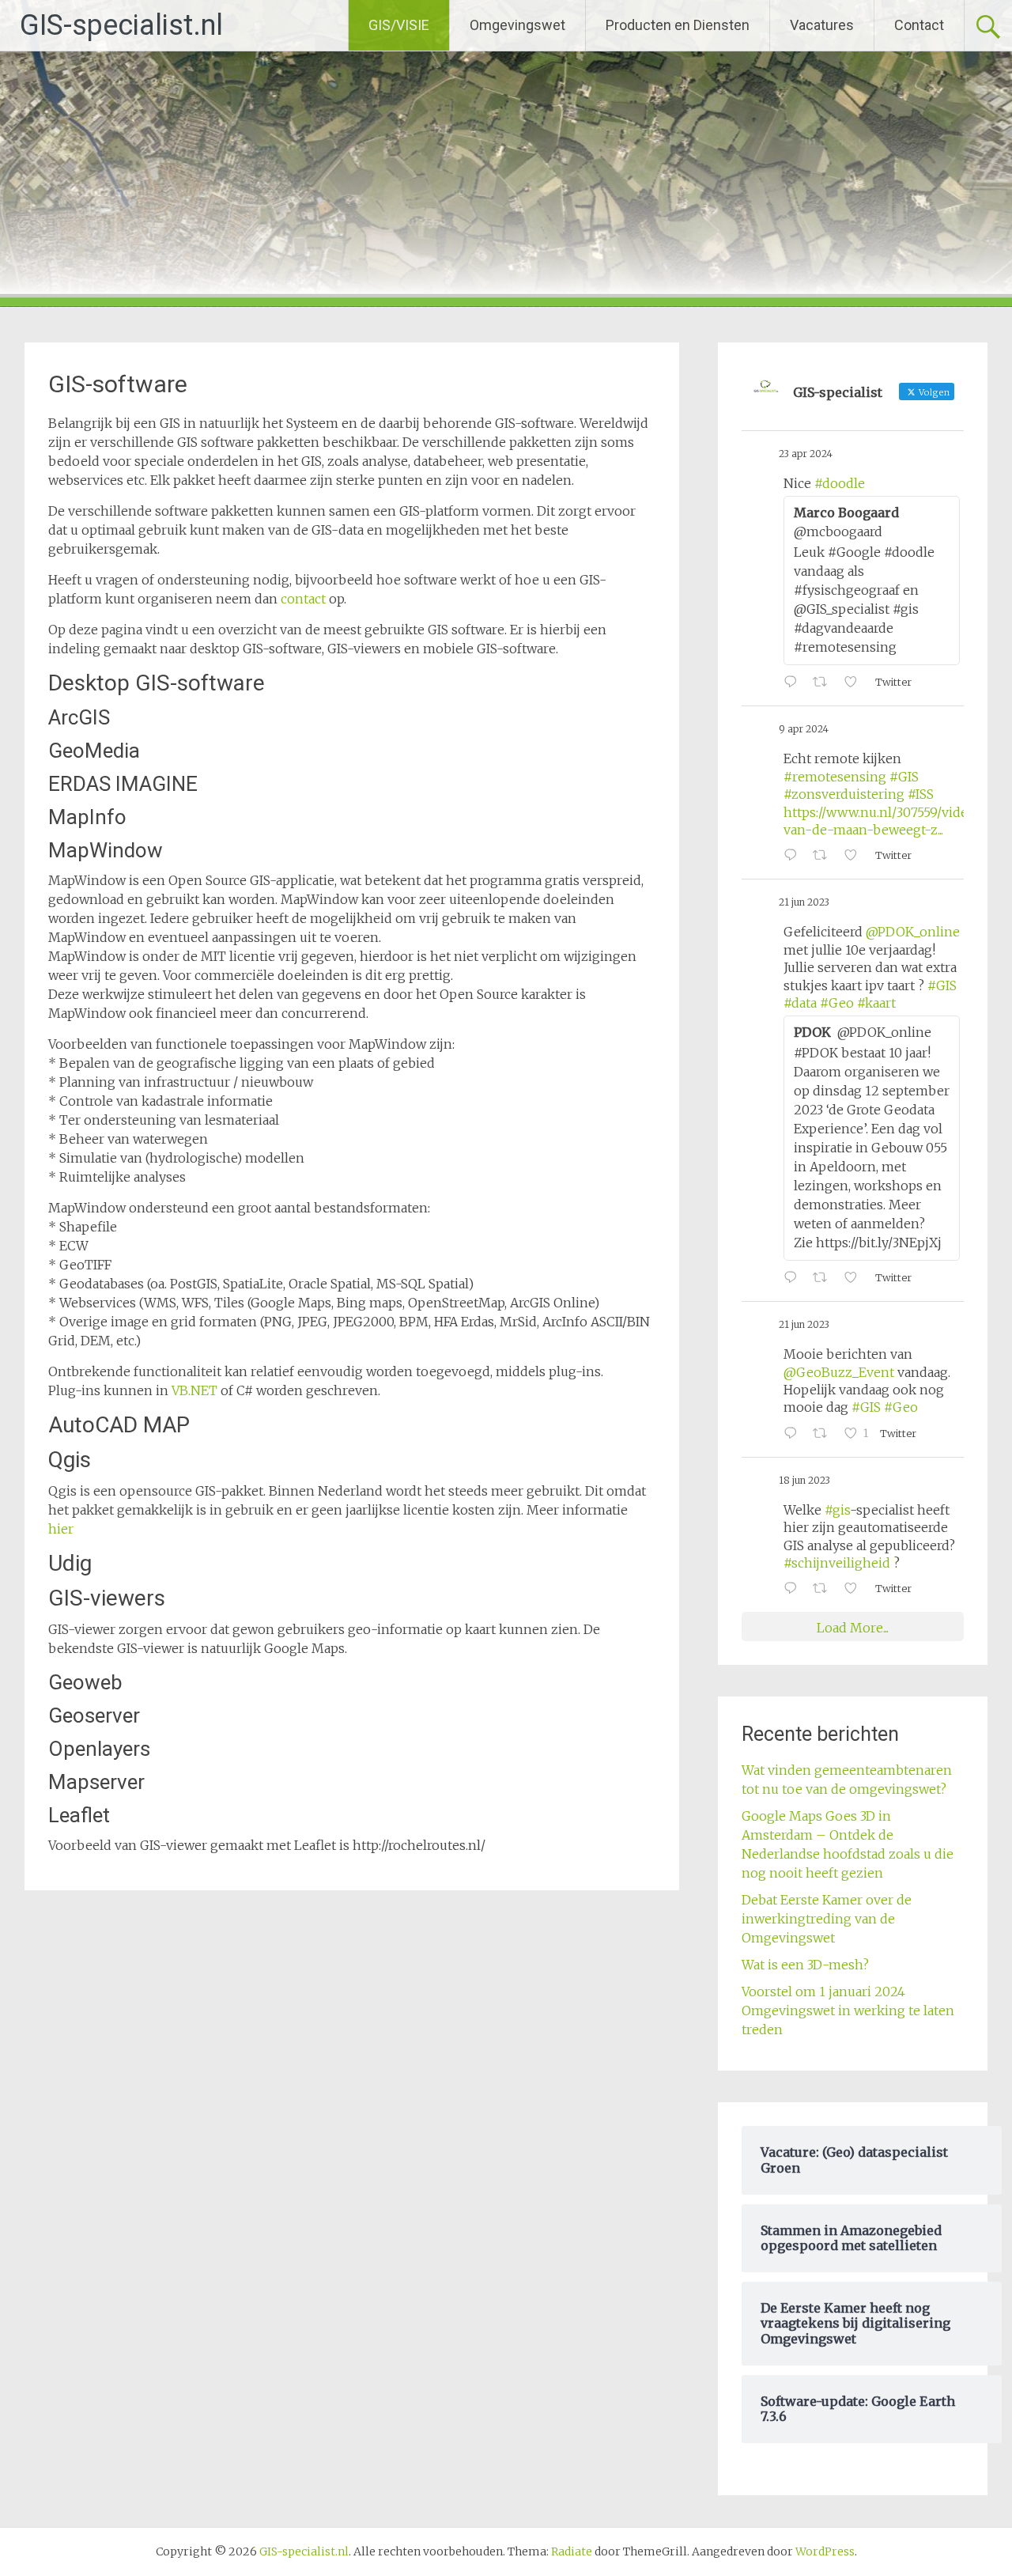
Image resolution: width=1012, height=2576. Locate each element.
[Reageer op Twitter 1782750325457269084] (794, 683)
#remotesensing (835, 777)
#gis (837, 1510)
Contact (919, 25)
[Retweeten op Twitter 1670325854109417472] (825, 1589)
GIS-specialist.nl (121, 25)
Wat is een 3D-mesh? (805, 1965)
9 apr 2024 (804, 729)
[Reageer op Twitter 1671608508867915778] (794, 1278)
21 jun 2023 (804, 902)
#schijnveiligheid (837, 1563)
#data (800, 1003)
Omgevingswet (517, 25)
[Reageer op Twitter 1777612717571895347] (794, 856)
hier (61, 1529)
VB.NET (194, 1390)
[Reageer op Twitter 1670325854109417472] (794, 1589)
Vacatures (822, 25)
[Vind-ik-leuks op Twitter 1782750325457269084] (855, 683)
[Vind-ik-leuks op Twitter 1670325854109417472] (855, 1589)
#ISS (921, 794)
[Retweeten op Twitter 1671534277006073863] (825, 1434)
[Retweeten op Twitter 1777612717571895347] (825, 856)
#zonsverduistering (844, 794)
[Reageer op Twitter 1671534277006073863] (794, 1434)
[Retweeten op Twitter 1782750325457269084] (825, 683)
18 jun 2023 (804, 1480)
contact (303, 599)
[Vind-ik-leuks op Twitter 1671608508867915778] (855, 1278)
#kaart (876, 1003)
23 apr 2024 (806, 454)
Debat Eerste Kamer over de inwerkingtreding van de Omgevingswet (827, 1919)
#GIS (904, 777)
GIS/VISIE (399, 25)
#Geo (837, 1003)
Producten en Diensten (678, 25)
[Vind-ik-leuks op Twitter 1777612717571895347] (855, 856)
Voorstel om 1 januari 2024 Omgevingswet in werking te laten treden (848, 2010)
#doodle (840, 483)
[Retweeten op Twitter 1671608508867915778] (825, 1278)
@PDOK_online (913, 932)
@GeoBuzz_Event (839, 1372)
